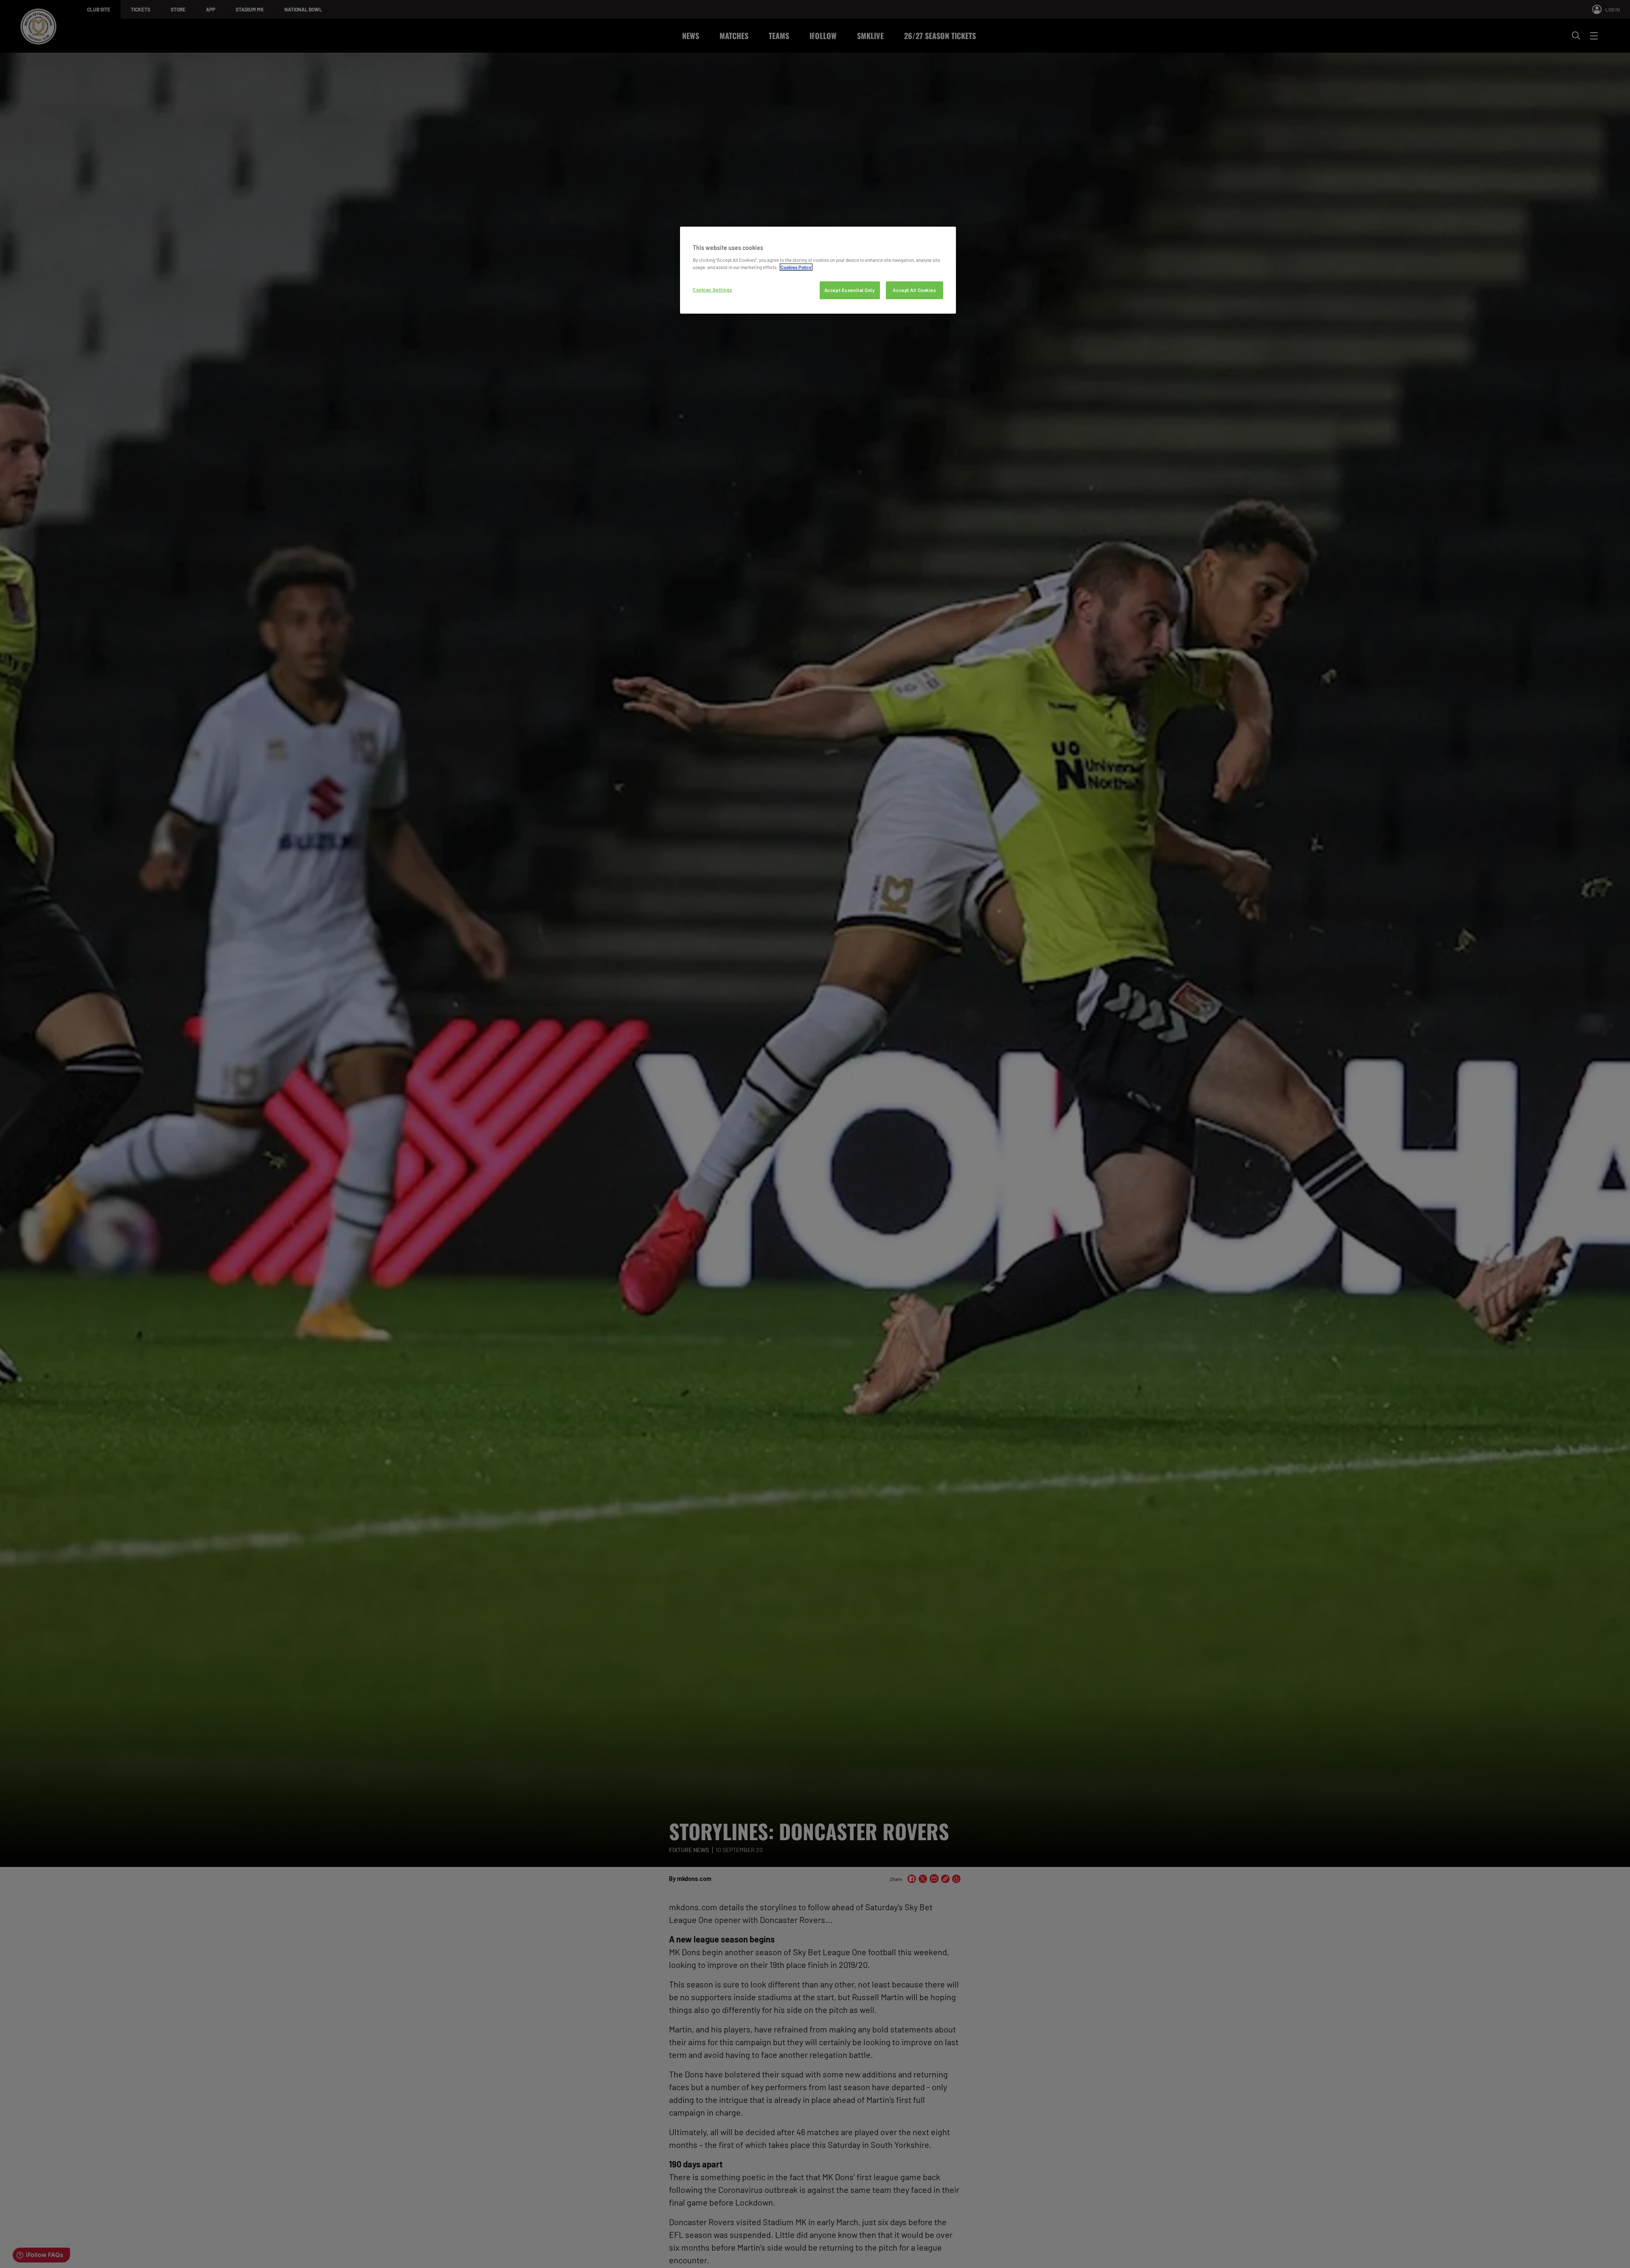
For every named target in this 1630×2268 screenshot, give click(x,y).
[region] (818, 270)
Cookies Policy (796, 267)
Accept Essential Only (850, 290)
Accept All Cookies (914, 290)
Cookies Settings (712, 290)
